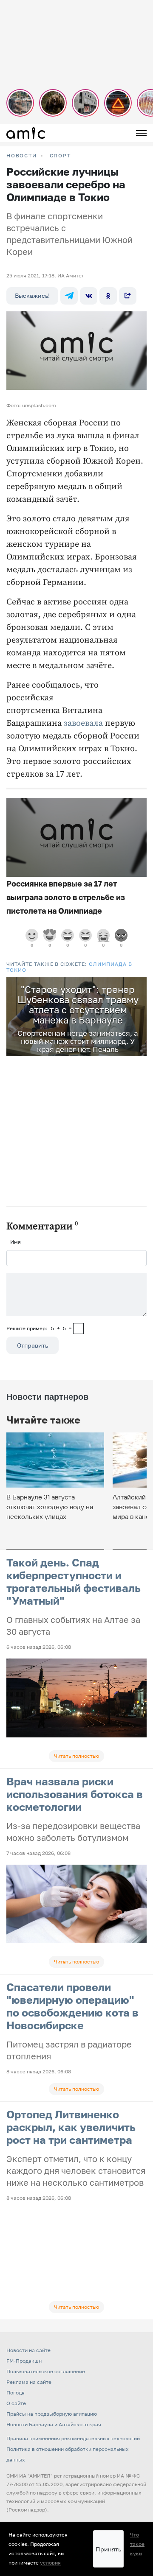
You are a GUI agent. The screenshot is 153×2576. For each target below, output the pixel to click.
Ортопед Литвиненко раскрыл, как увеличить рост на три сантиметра (71, 2127)
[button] (139, 985)
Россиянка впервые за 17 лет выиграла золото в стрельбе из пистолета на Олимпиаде (66, 897)
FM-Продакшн (24, 2361)
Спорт (60, 156)
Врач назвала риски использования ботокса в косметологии (75, 1794)
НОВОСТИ (22, 156)
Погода (16, 2393)
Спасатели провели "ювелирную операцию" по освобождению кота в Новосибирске (72, 2006)
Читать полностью (76, 1756)
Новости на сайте (28, 2350)
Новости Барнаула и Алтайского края (54, 2424)
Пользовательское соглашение (46, 2371)
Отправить (33, 1345)
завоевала (83, 723)
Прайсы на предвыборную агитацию (52, 2414)
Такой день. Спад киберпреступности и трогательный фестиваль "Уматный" (74, 1582)
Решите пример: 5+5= (39, 1328)
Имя (16, 1242)
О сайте (16, 2403)
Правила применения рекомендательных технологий (73, 2438)
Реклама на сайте (29, 2382)
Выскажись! (32, 295)
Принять (108, 2549)
